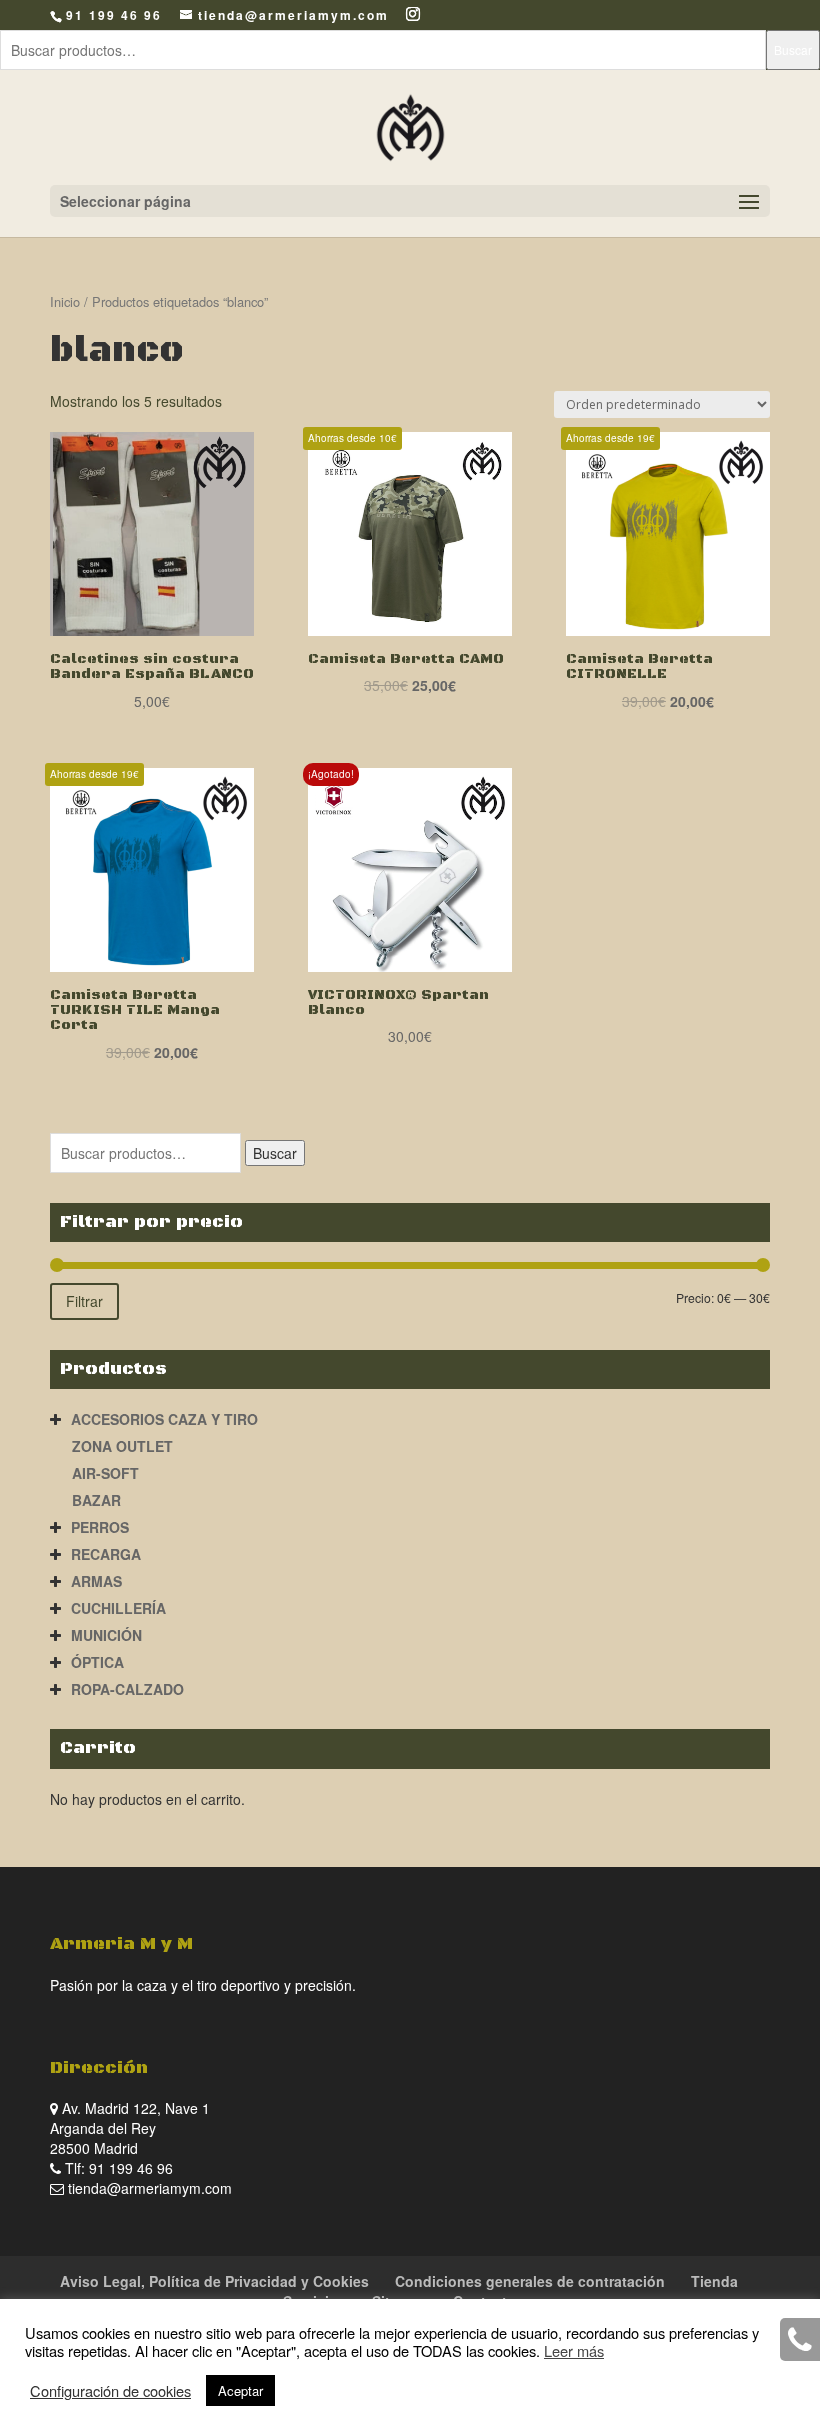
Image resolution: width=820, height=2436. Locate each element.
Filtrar (84, 1301)
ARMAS (96, 1581)
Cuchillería (118, 1608)
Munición (106, 1635)
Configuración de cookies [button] (110, 2391)
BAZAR (96, 1500)
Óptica (97, 1662)
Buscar (793, 49)
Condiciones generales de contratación (530, 2281)
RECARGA (106, 1554)
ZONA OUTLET (122, 1446)
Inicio (65, 301)
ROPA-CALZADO (127, 1689)
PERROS (100, 1527)
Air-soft (105, 1473)
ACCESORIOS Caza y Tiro (164, 1419)
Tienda (714, 2281)
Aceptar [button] (240, 2390)
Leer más (574, 2350)
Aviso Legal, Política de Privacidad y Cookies (214, 2281)
